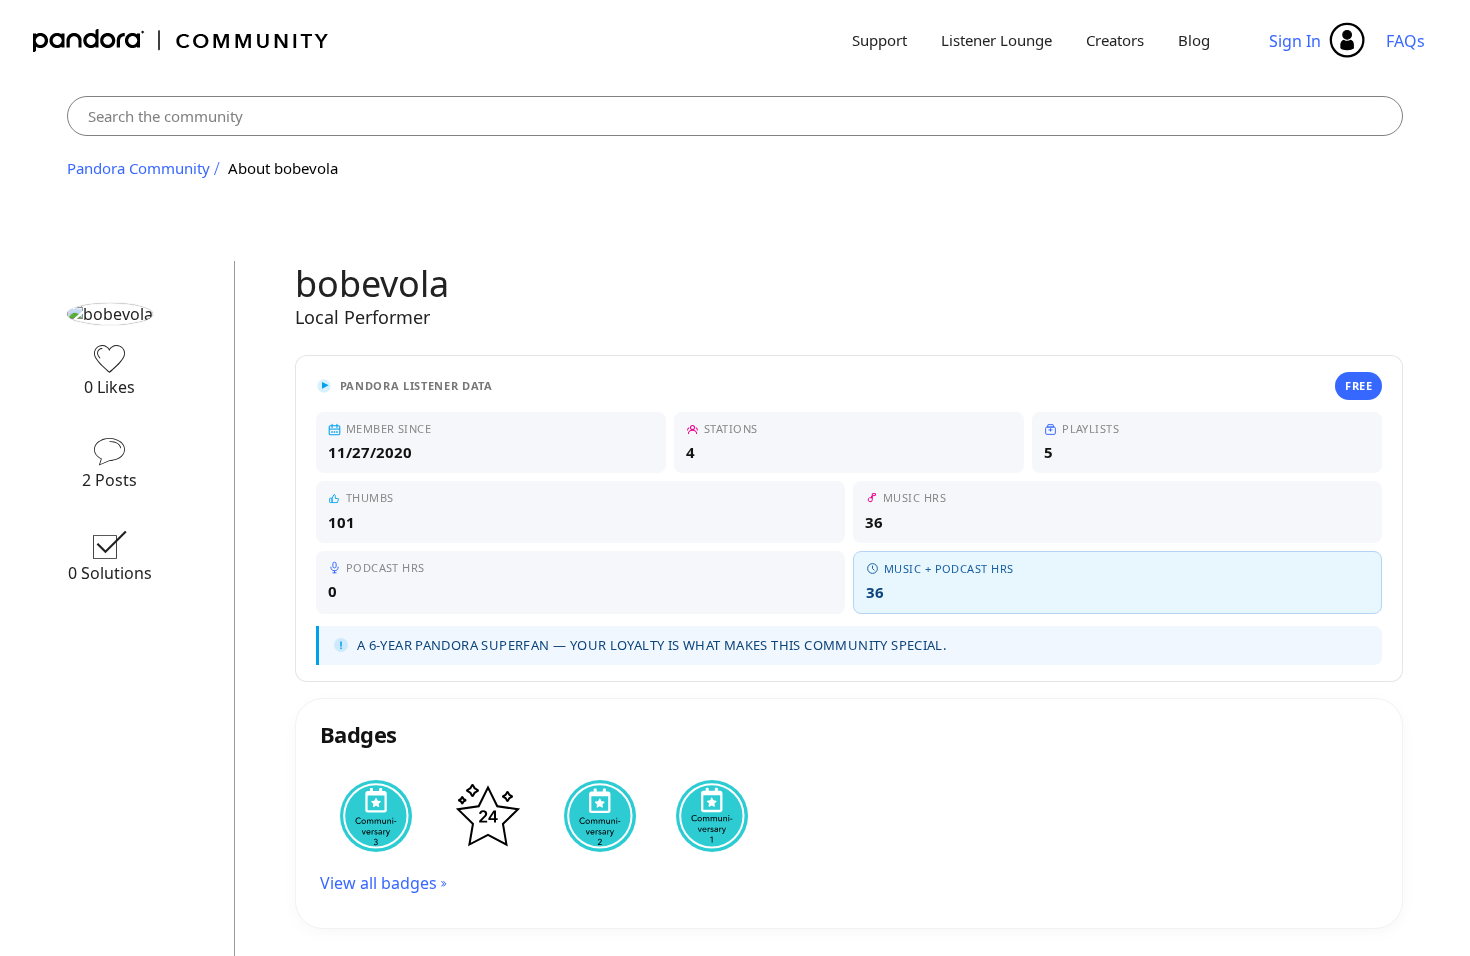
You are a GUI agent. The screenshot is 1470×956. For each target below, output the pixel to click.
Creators (1115, 40)
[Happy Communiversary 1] (712, 816)
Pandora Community (181, 40)
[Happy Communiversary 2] (600, 816)
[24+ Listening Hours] (488, 816)
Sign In (1295, 41)
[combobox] (735, 116)
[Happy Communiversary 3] (376, 816)
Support (879, 40)
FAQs (1405, 41)
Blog (1194, 40)
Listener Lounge (996, 40)
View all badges (378, 883)
